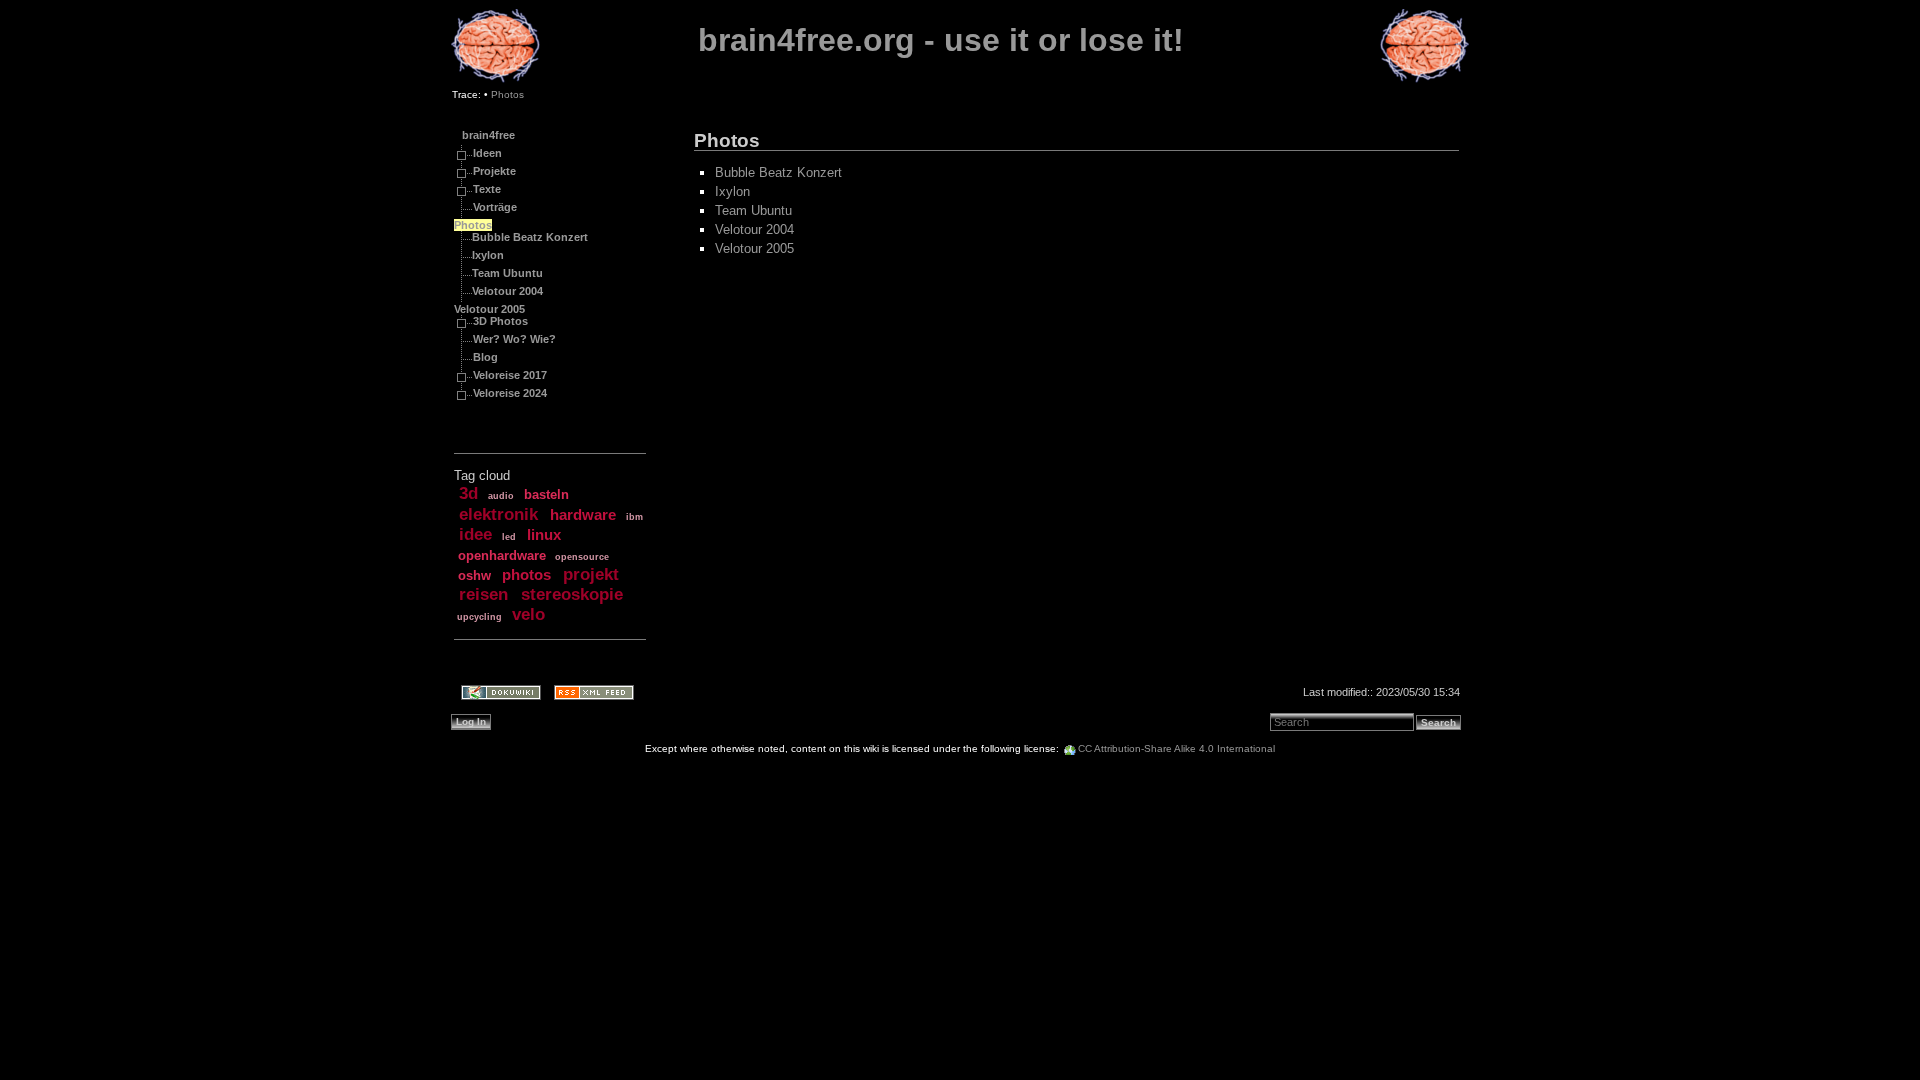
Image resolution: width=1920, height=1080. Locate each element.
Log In (471, 721)
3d (468, 493)
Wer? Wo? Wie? (514, 339)
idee (475, 534)
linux (544, 535)
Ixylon (488, 255)
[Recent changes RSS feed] (587, 694)
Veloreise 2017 (510, 375)
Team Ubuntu (507, 273)
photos (526, 575)
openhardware (502, 555)
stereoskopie (572, 594)
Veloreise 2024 (510, 393)
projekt (591, 574)
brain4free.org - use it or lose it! (941, 40)
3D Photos (500, 321)
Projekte (494, 171)
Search (1438, 722)
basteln (546, 494)
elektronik (498, 514)
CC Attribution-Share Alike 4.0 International (1176, 748)
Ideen (487, 153)
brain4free (488, 135)
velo (528, 614)
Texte (487, 189)
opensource (582, 557)
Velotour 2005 (489, 309)
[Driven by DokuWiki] (494, 694)
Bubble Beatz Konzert (530, 237)
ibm (634, 517)
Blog (485, 357)
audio (501, 496)
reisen (483, 594)
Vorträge (495, 207)
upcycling (479, 617)
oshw (474, 575)
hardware (583, 515)
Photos (507, 94)
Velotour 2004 (507, 291)
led (509, 537)
